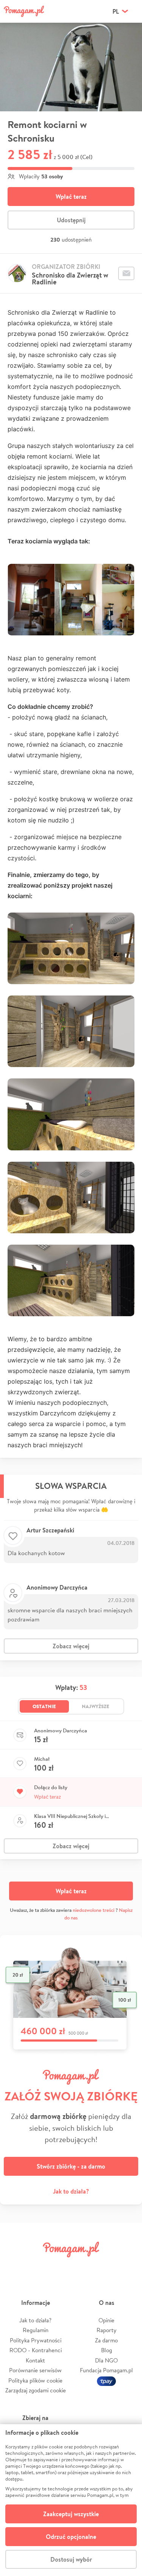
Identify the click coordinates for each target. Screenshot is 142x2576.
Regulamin (36, 2330)
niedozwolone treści (94, 1910)
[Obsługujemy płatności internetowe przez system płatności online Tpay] (106, 2380)
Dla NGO (106, 2360)
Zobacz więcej (71, 1646)
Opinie (106, 2320)
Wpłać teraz (71, 197)
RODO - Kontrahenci (36, 2350)
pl (116, 11)
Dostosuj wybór (71, 2559)
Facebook (14, 2266)
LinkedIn (82, 2266)
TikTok (105, 2266)
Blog (107, 2350)
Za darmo (106, 2340)
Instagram (60, 2266)
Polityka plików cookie (35, 2380)
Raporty (107, 2330)
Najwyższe (96, 1706)
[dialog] (71, 2500)
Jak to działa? (71, 2191)
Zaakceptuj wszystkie (71, 2514)
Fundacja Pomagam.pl (106, 2370)
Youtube (128, 2266)
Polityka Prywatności (36, 2340)
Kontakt (35, 2360)
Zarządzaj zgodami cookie (36, 2390)
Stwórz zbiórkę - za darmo (71, 2166)
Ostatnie (44, 1706)
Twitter (37, 2266)
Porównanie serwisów (35, 2370)
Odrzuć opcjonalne (71, 2537)
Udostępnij (71, 220)
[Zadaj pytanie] (126, 273)
